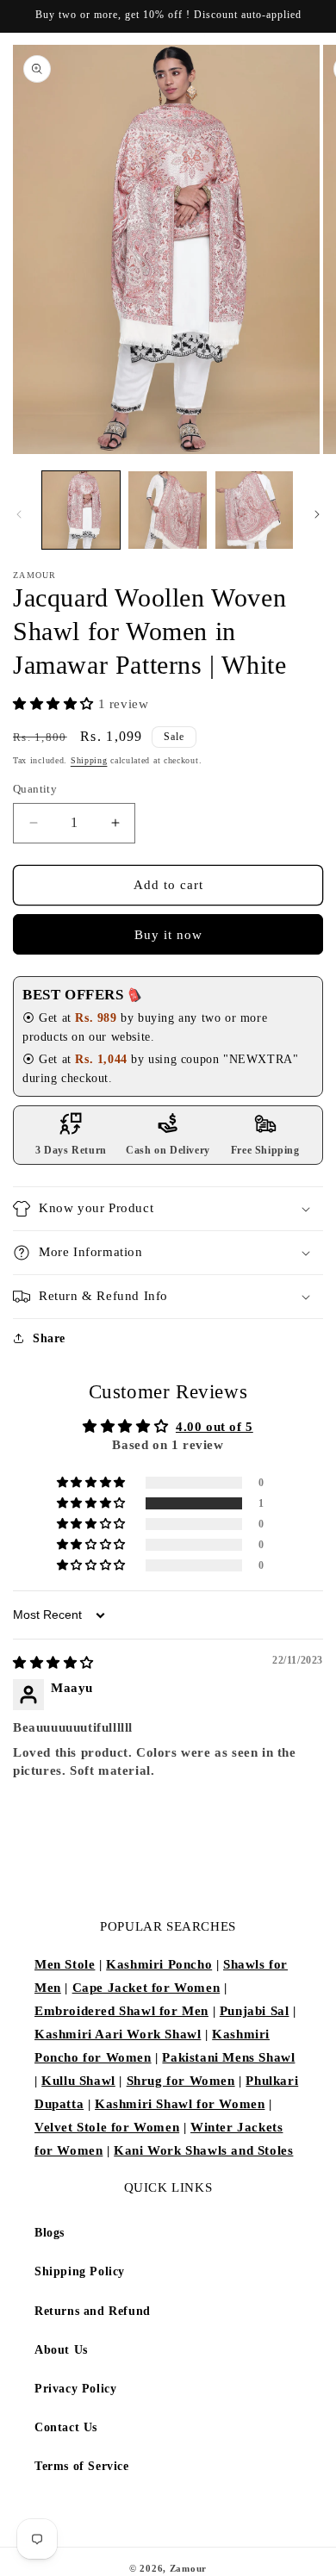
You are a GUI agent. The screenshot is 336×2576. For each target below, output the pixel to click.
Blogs (50, 2233)
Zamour (188, 2568)
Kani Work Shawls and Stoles (203, 2150)
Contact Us (66, 2427)
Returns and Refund (93, 2311)
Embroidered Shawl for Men (121, 2011)
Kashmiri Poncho (159, 1964)
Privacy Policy (75, 2389)
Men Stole (65, 1964)
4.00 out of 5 (215, 1427)
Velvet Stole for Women (107, 2127)
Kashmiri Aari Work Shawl (118, 2034)
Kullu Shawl (78, 2081)
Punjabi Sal (255, 2011)
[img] (53, 1663)
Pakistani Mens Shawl (228, 2057)
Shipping (89, 760)
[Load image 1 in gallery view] (81, 510)
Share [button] (49, 1338)
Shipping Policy (80, 2271)
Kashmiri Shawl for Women (180, 2104)
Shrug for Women (181, 2081)
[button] (56, 704)
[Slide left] (19, 514)
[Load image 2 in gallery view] (167, 510)
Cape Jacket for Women (146, 1988)
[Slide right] (317, 514)
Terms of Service (82, 2466)
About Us (61, 2350)
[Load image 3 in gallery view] (254, 510)
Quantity (35, 789)
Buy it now (168, 935)
